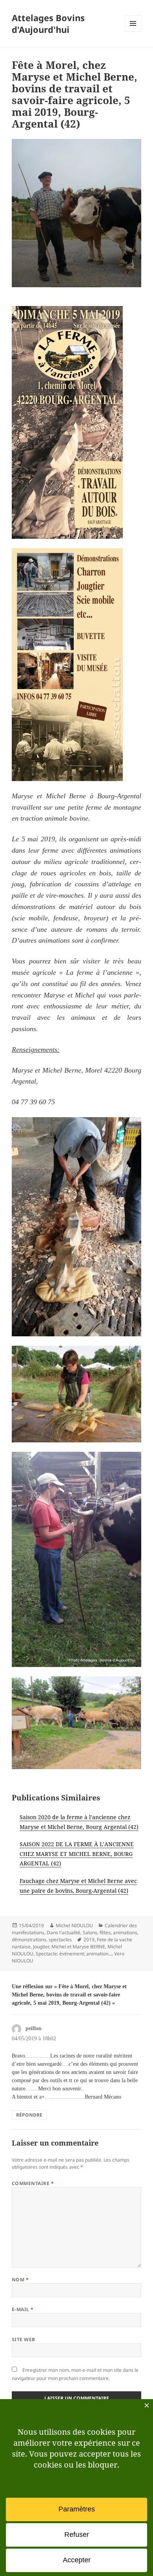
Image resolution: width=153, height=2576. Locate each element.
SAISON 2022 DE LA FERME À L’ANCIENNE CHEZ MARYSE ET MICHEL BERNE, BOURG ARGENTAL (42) (77, 1854)
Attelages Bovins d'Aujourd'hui (48, 23)
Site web (24, 2339)
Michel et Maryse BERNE (78, 1947)
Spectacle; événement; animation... (74, 1954)
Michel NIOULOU (74, 1925)
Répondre (29, 2115)
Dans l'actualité (64, 1932)
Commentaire (33, 2183)
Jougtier (41, 1947)
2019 (89, 1940)
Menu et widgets (133, 32)
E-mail (23, 2309)
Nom (20, 2280)
